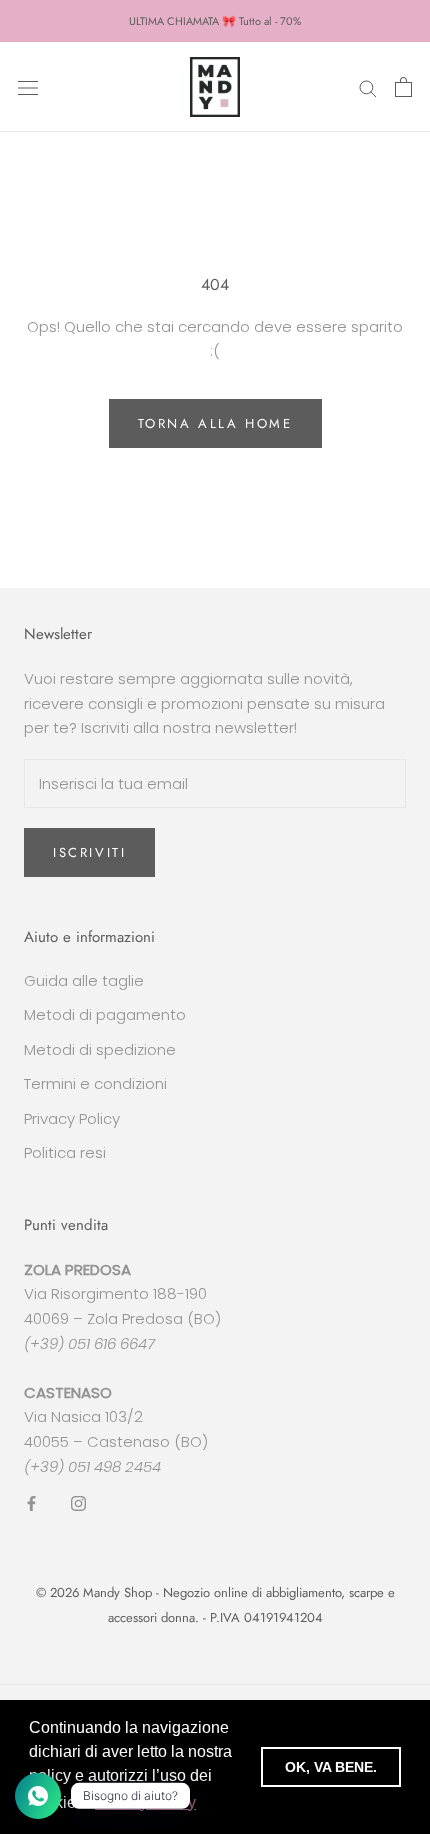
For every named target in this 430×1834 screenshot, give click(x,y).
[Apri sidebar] (28, 87)
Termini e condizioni (95, 1083)
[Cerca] (368, 86)
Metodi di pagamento (105, 1014)
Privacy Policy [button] (145, 1802)
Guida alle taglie (84, 980)
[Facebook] (31, 1503)
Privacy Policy (72, 1118)
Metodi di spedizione (100, 1049)
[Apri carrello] (403, 87)
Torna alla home (215, 423)
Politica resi (65, 1152)
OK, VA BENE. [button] (331, 1767)
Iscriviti (89, 852)
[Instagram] (78, 1503)
